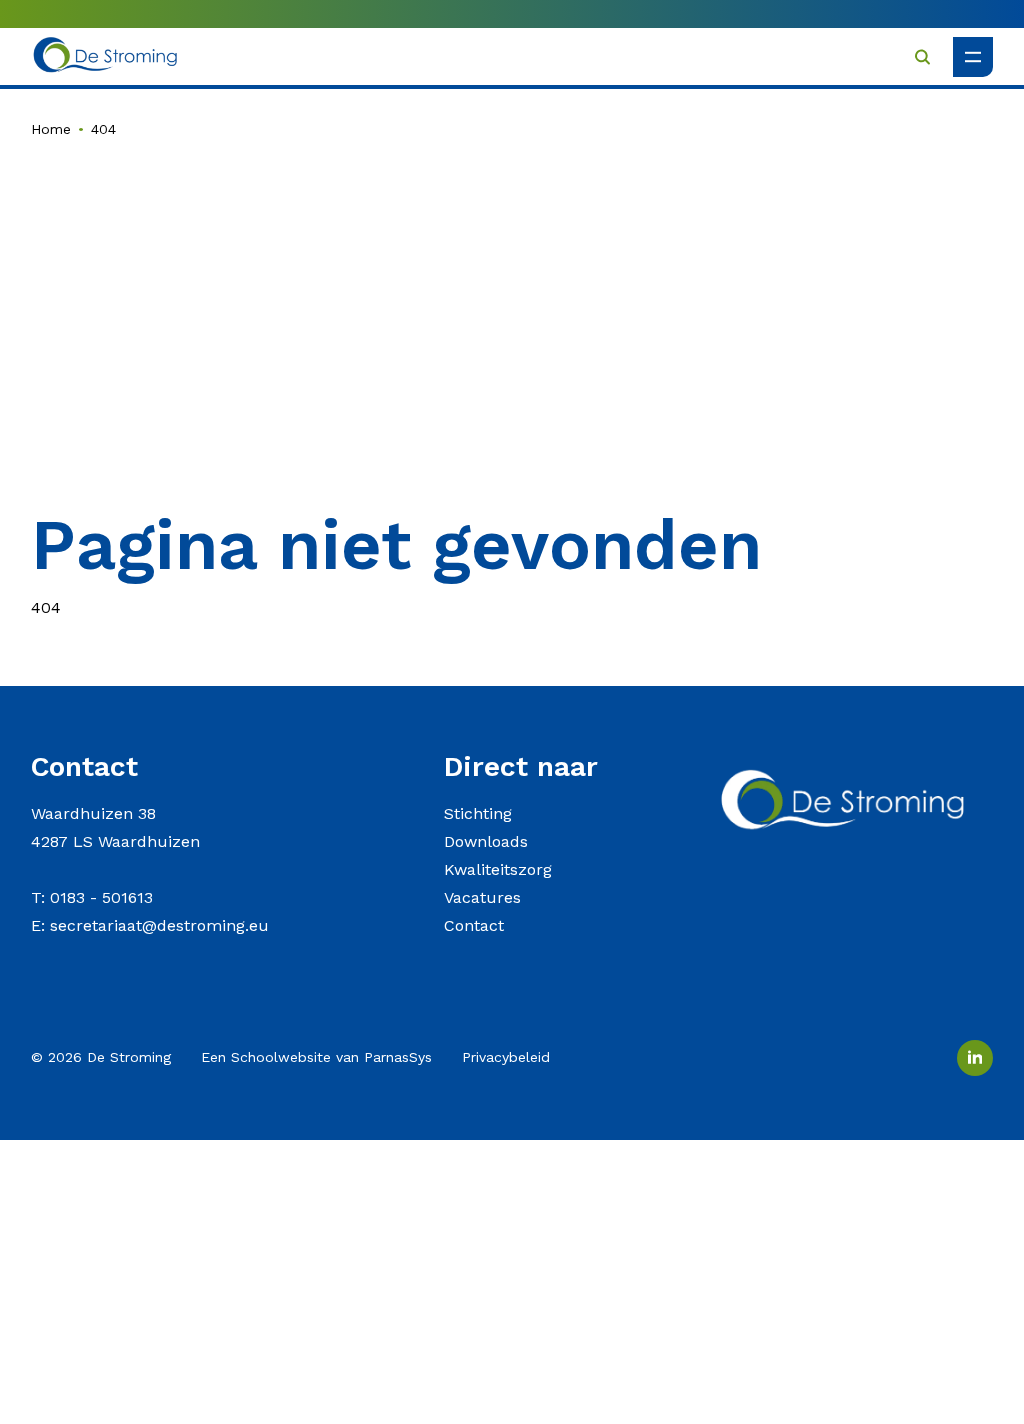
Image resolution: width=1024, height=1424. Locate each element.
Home (51, 129)
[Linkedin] (975, 1058)
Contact (474, 925)
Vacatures (482, 897)
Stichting (478, 813)
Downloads (486, 841)
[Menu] (973, 57)
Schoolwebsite (281, 1057)
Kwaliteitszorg (498, 869)
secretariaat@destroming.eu (159, 925)
